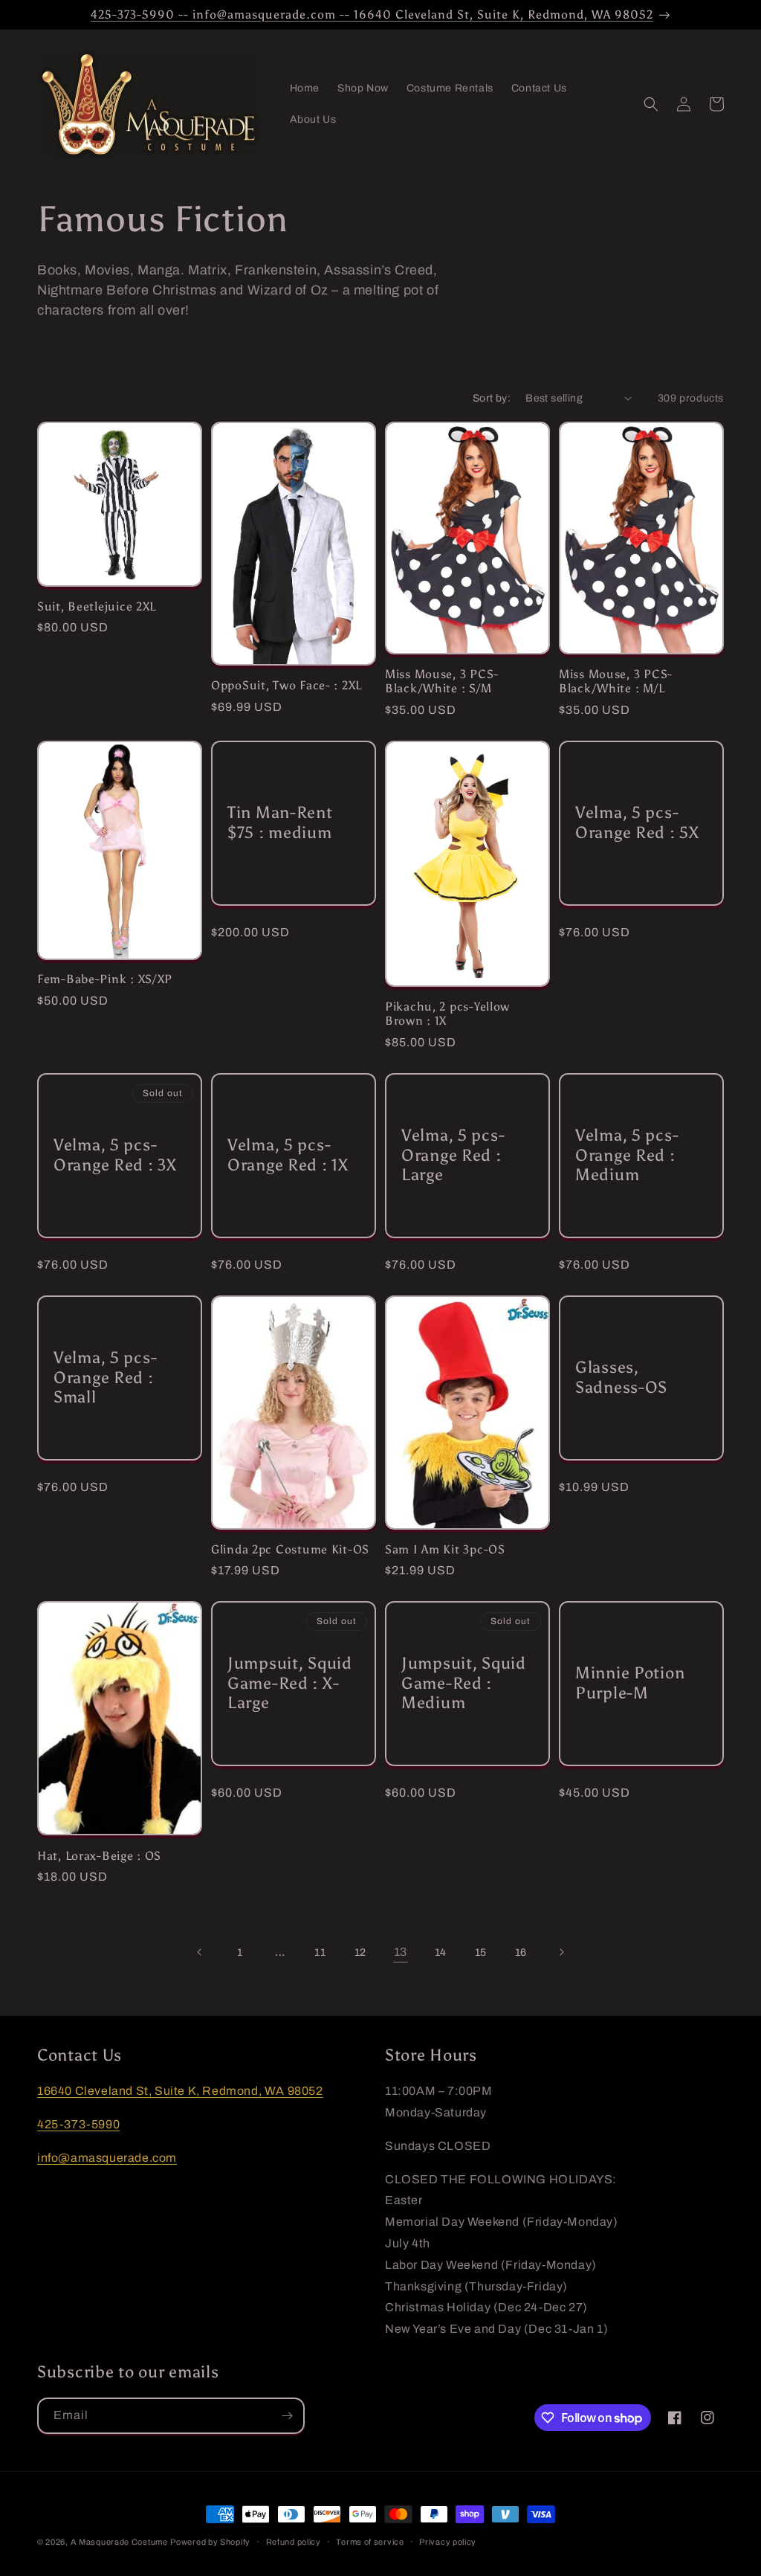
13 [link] (401, 1952)
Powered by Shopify (210, 2542)
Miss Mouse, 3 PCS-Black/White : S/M (442, 681)
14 (441, 1952)
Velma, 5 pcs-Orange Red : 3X (115, 1155)
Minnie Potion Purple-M (630, 1683)
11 (320, 1952)
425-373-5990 (78, 2124)
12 (360, 1952)
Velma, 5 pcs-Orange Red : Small (105, 1377)
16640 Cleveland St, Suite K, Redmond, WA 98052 (180, 2091)
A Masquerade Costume (119, 2542)
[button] (651, 104)
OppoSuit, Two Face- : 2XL (286, 685)
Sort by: (492, 398)
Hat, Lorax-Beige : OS (99, 1856)
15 (481, 1952)
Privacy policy (448, 2542)
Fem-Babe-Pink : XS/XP (105, 979)
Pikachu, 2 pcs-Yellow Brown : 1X (447, 1014)
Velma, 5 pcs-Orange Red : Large (453, 1155)
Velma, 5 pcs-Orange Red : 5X (637, 823)
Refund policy (294, 2542)
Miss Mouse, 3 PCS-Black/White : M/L (616, 681)
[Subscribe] (287, 2416)
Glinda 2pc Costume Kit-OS (290, 1549)
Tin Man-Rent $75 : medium (280, 823)
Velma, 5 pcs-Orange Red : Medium (627, 1155)
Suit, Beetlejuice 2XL (97, 606)
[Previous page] (200, 1952)
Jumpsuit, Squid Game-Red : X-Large (290, 1684)
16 (521, 1952)
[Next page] (561, 1952)
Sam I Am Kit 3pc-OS (445, 1549)
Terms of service (370, 2542)
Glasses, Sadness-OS (621, 1378)
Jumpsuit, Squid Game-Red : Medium (464, 1684)
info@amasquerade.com (107, 2158)
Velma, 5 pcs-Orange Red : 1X (288, 1155)
